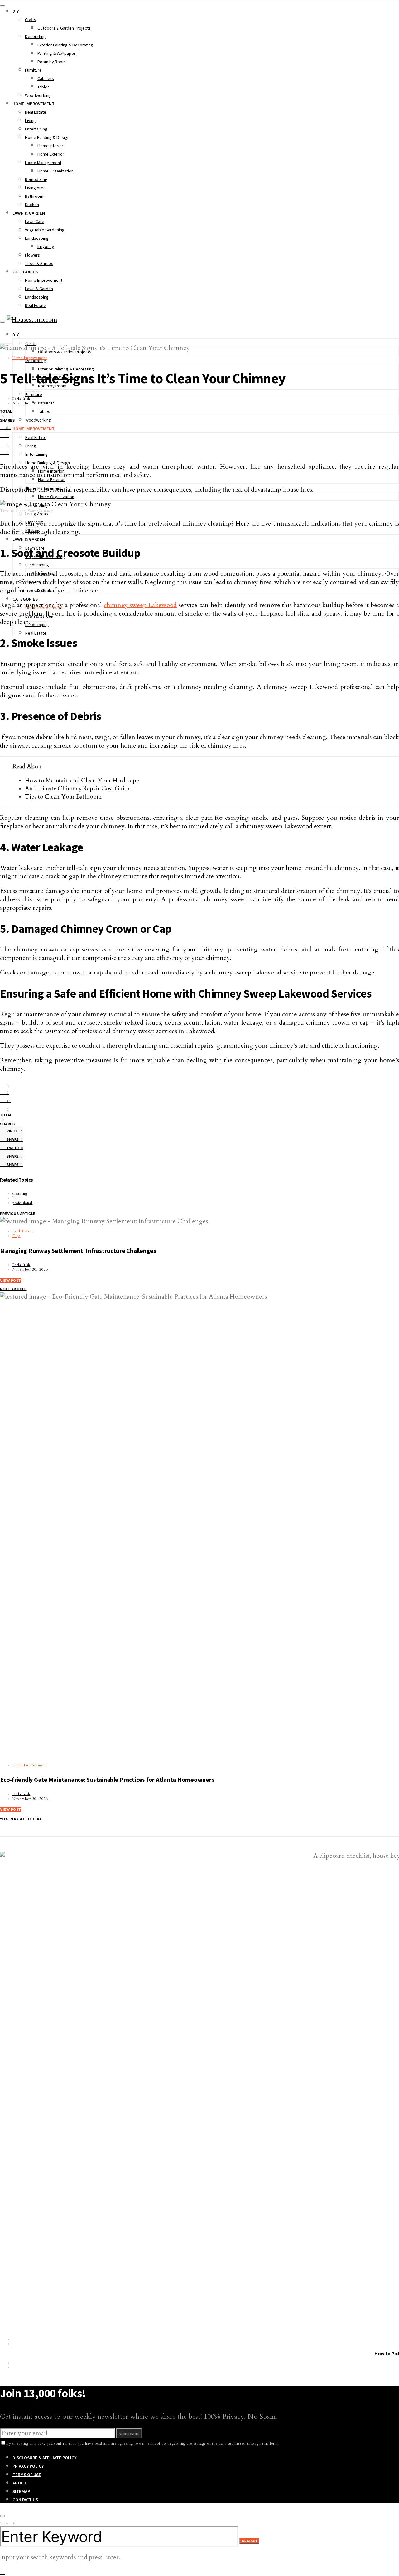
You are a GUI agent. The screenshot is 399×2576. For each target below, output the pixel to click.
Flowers (32, 255)
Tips (16, 1236)
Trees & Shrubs (39, 263)
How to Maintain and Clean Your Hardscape (82, 781)
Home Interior (50, 146)
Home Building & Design (47, 137)
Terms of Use (27, 2475)
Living (30, 120)
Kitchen (32, 205)
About (19, 2483)
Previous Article (18, 1214)
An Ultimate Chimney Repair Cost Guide (78, 789)
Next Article (13, 1289)
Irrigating (46, 247)
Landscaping (37, 238)
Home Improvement (34, 104)
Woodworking (38, 95)
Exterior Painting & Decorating (65, 45)
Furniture (33, 70)
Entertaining (36, 129)
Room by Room (52, 62)
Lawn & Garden (29, 213)
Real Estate (36, 112)
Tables (43, 87)
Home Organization (55, 171)
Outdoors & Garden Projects (64, 28)
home (17, 1198)
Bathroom (34, 196)
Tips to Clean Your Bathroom (63, 797)
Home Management (43, 163)
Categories (25, 272)
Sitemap (21, 2491)
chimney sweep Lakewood (140, 605)
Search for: (10, 2523)
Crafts (31, 20)
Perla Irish (21, 399)
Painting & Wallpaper (56, 53)
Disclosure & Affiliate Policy (44, 2458)
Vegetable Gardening (45, 230)
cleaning (20, 1194)
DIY (16, 11)
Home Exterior (51, 154)
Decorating (35, 36)
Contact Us (25, 2500)
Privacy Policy (28, 2466)
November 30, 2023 (30, 403)
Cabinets (46, 78)
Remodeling (36, 179)
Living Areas (36, 188)
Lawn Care (35, 221)
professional (22, 1203)
